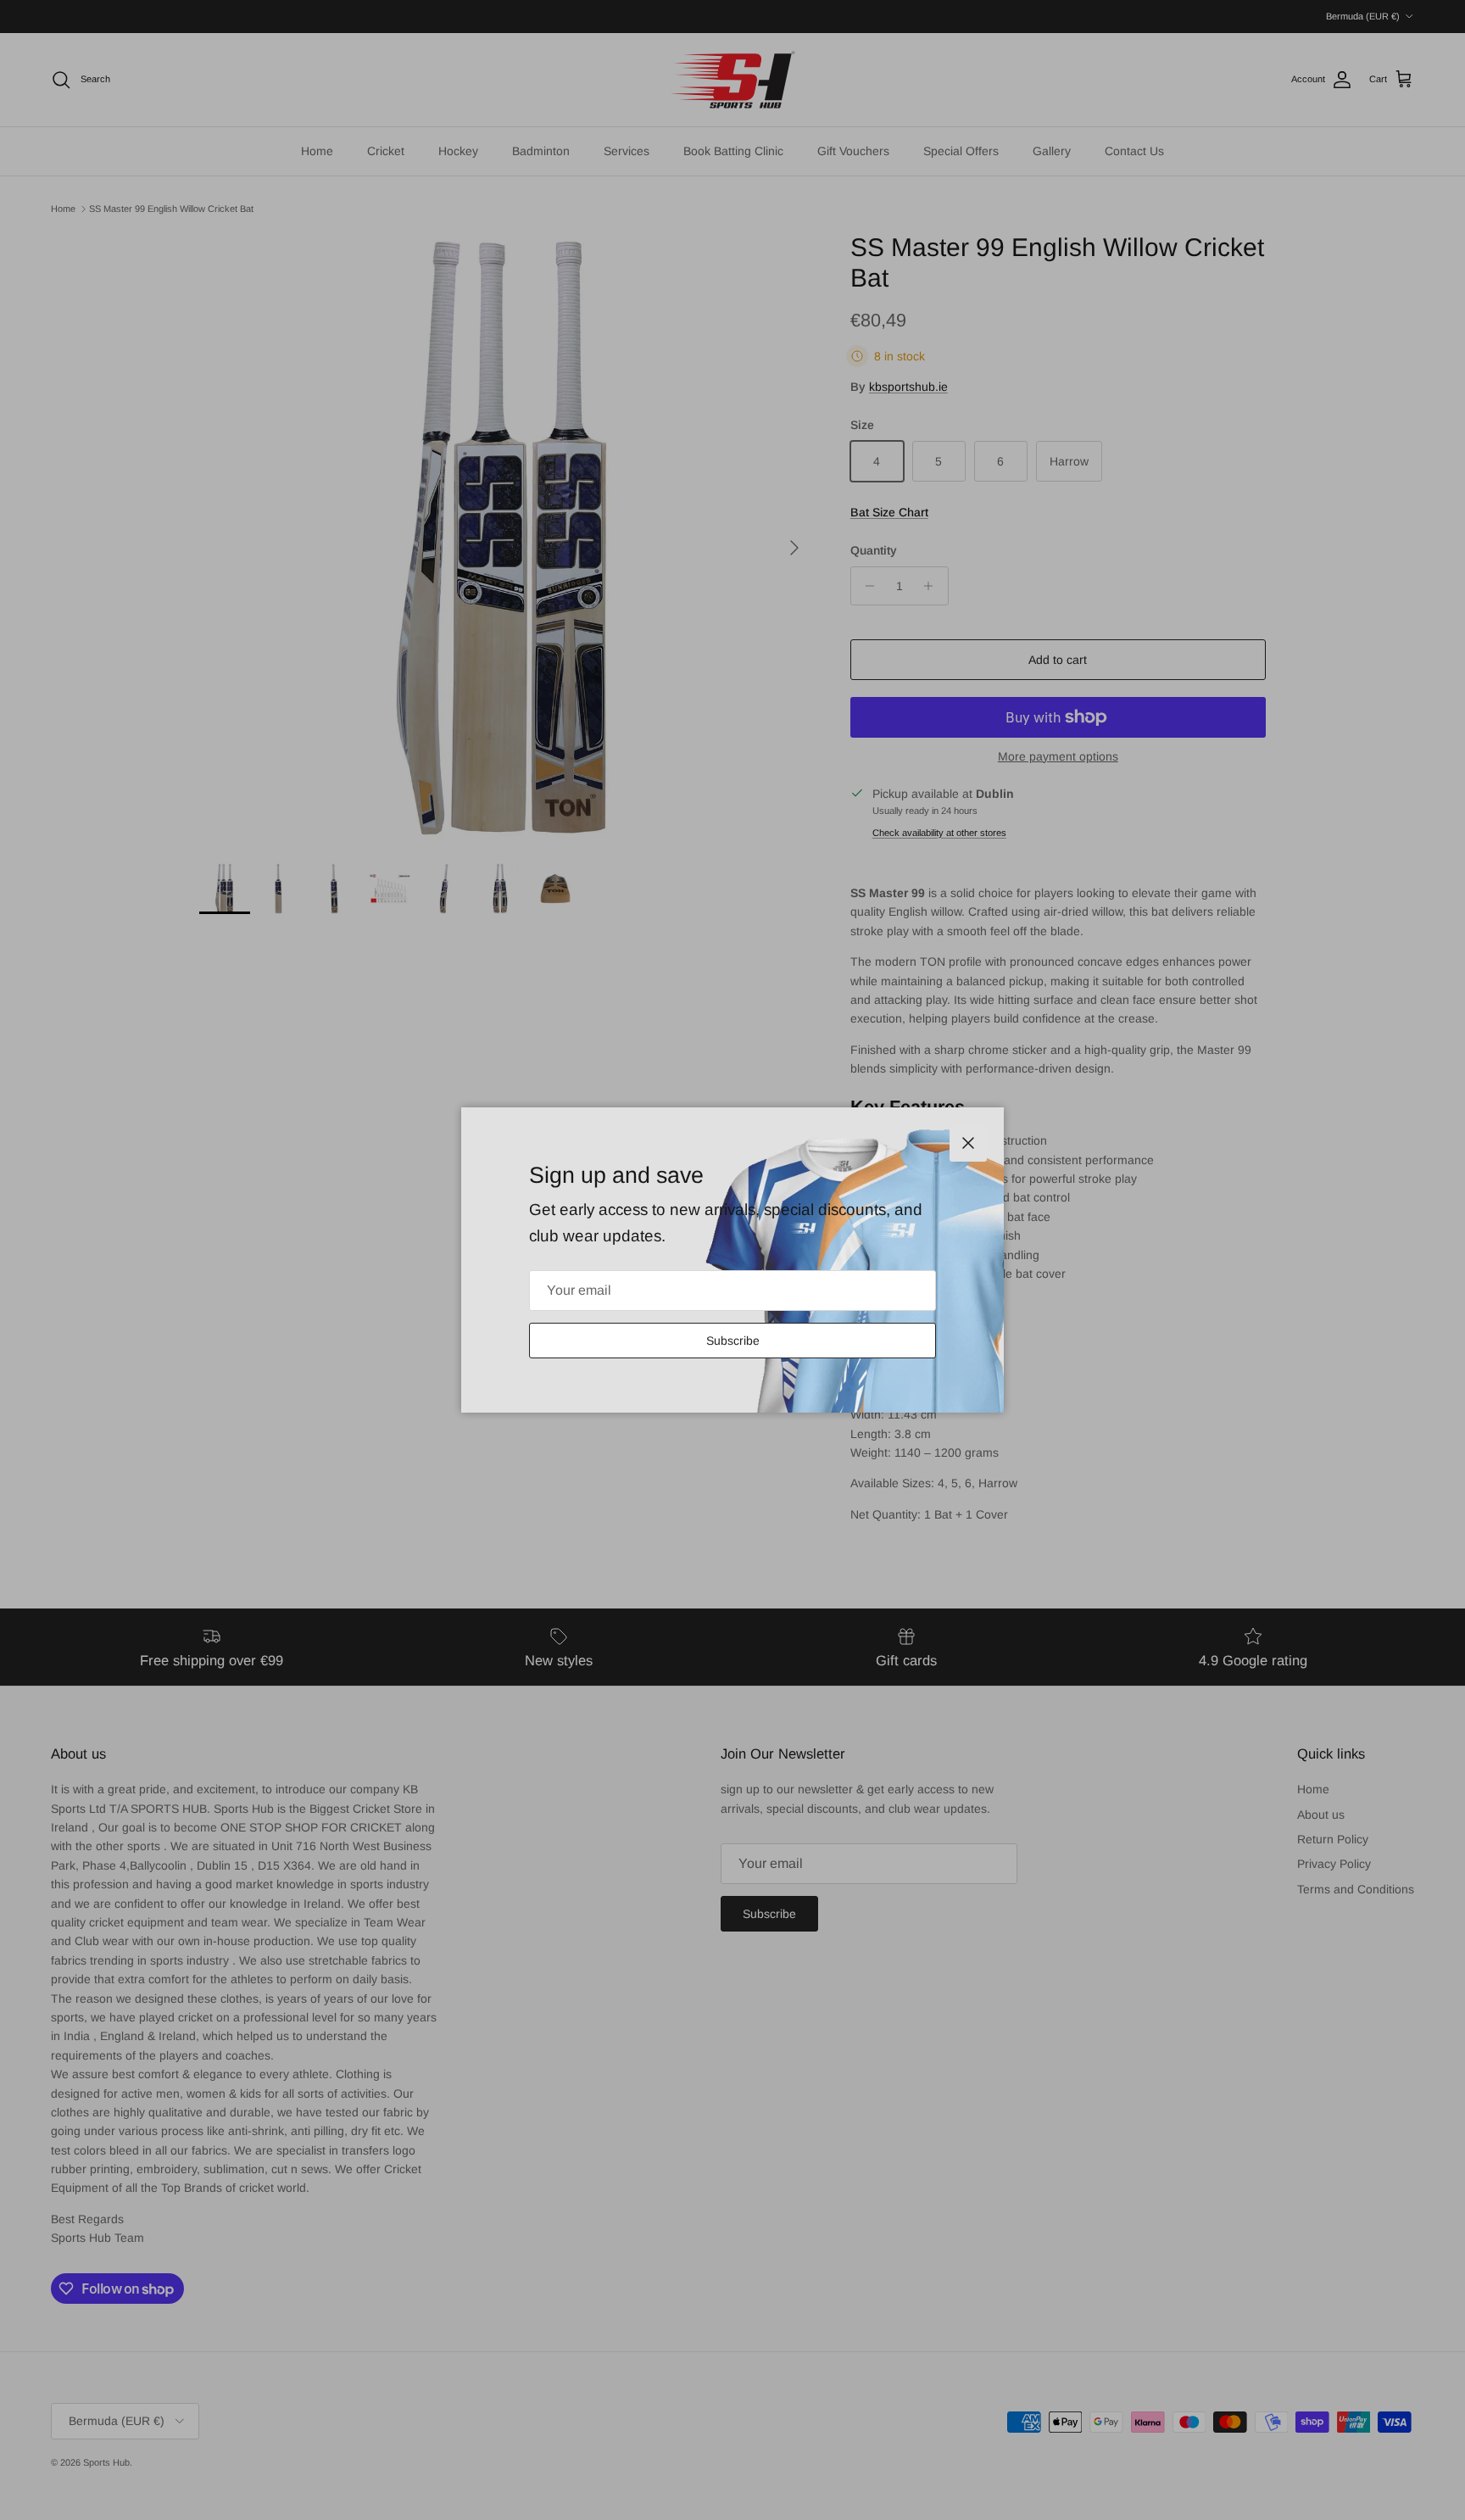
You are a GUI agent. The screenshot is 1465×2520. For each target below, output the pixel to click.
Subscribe (733, 1341)
